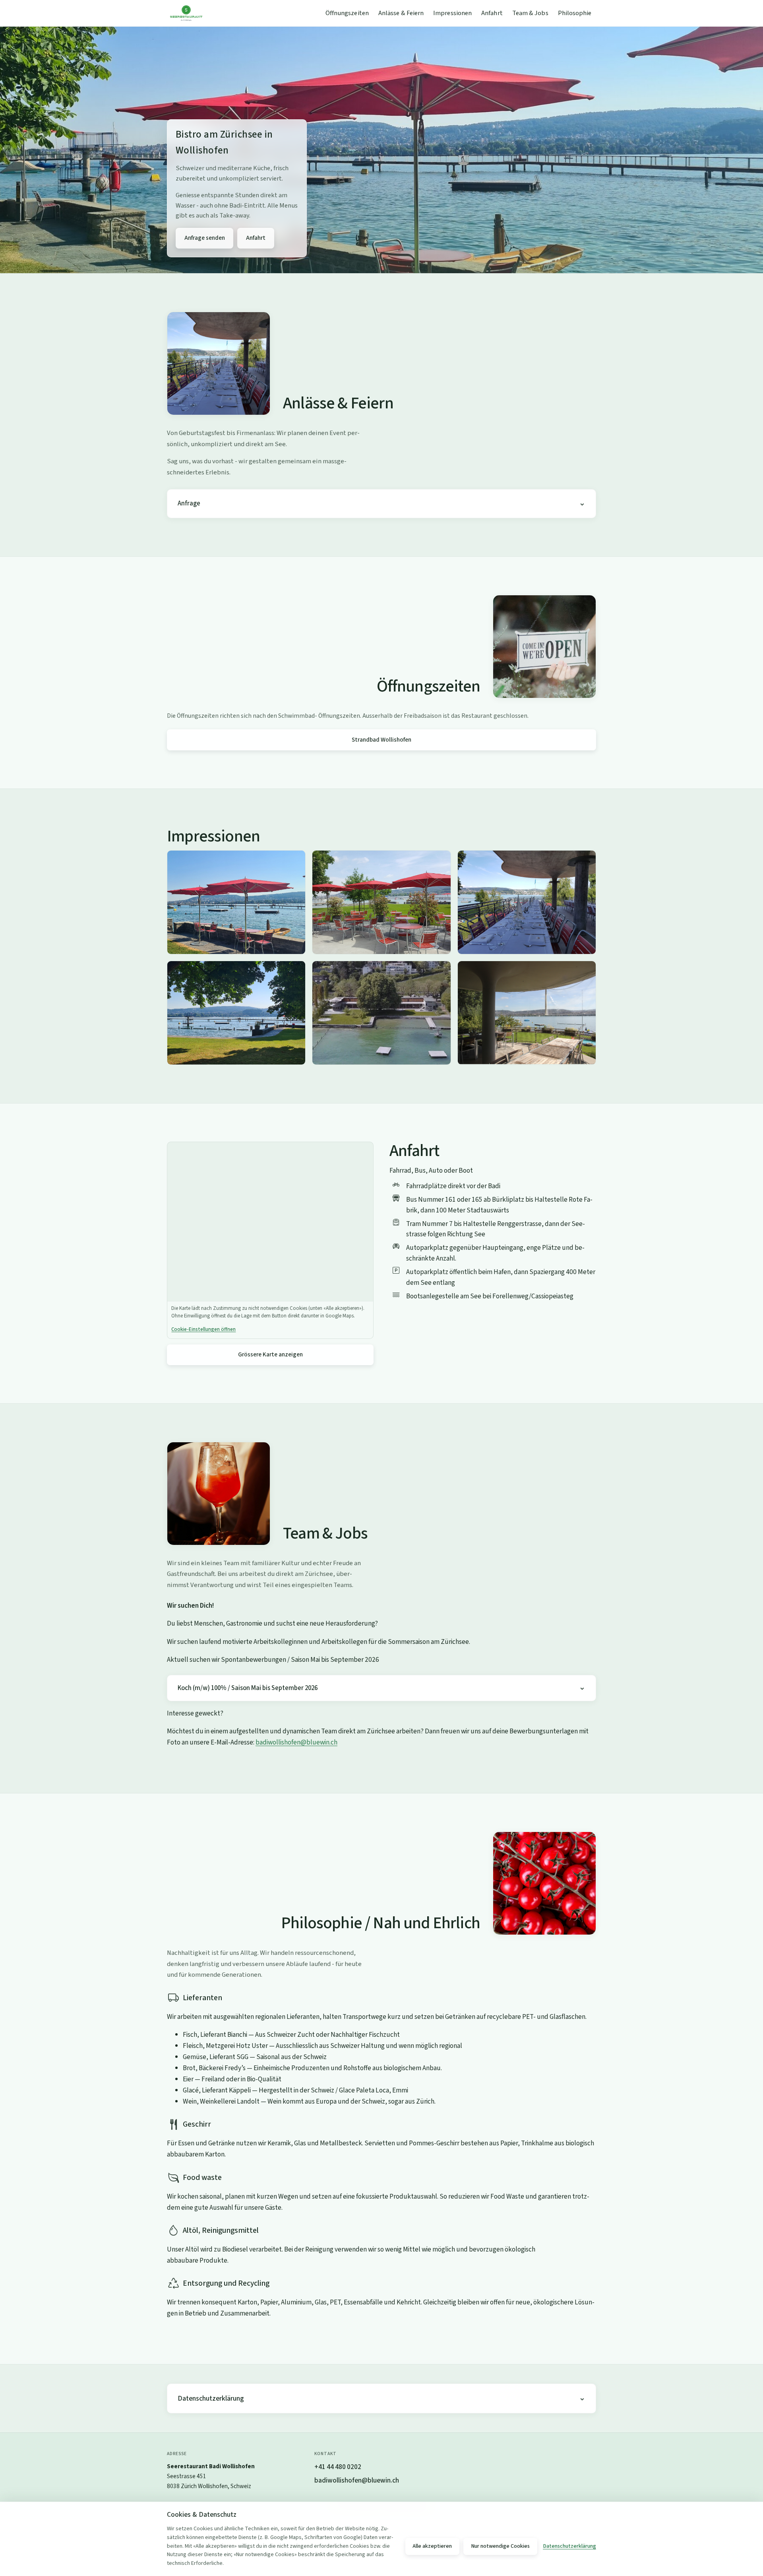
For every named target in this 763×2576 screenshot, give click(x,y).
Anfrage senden (205, 238)
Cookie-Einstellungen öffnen (203, 1329)
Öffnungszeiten (347, 13)
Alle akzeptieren (432, 2546)
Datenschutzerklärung (211, 2398)
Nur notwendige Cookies (500, 2546)
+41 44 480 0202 (338, 2467)
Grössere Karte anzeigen (270, 1354)
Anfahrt (492, 13)
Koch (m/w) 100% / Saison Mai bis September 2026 (248, 1688)
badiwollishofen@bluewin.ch (296, 1742)
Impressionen (452, 13)
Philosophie (575, 13)
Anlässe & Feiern (401, 13)
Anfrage (189, 503)
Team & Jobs (530, 13)
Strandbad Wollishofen (381, 740)
